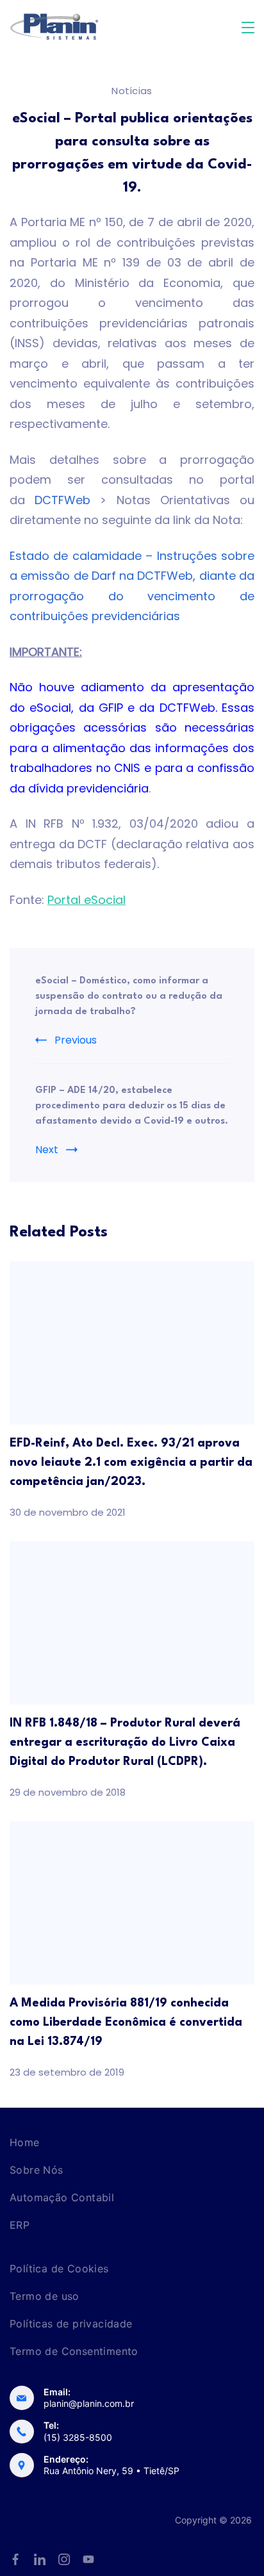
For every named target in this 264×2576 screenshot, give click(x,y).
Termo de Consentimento (74, 2351)
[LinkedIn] (40, 2559)
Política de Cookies (59, 2268)
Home (25, 2142)
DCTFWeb (58, 500)
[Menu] (248, 28)
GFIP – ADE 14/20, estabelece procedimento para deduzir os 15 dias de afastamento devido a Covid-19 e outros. (132, 1106)
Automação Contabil (62, 2197)
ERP (20, 2225)
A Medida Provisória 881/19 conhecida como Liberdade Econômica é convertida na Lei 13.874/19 (126, 2022)
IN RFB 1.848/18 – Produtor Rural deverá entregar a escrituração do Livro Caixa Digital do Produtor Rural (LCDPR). (125, 1743)
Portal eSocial (87, 900)
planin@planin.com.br (89, 2403)
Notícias (132, 91)
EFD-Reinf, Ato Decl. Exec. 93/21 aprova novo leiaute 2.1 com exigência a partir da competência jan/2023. (131, 1463)
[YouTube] (88, 2559)
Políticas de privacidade (71, 2324)
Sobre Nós (37, 2170)
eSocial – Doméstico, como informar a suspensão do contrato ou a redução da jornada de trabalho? (129, 997)
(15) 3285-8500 (78, 2437)
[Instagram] (64, 2559)
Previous (76, 1040)
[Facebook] (15, 2559)
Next (47, 1150)
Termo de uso (45, 2296)
